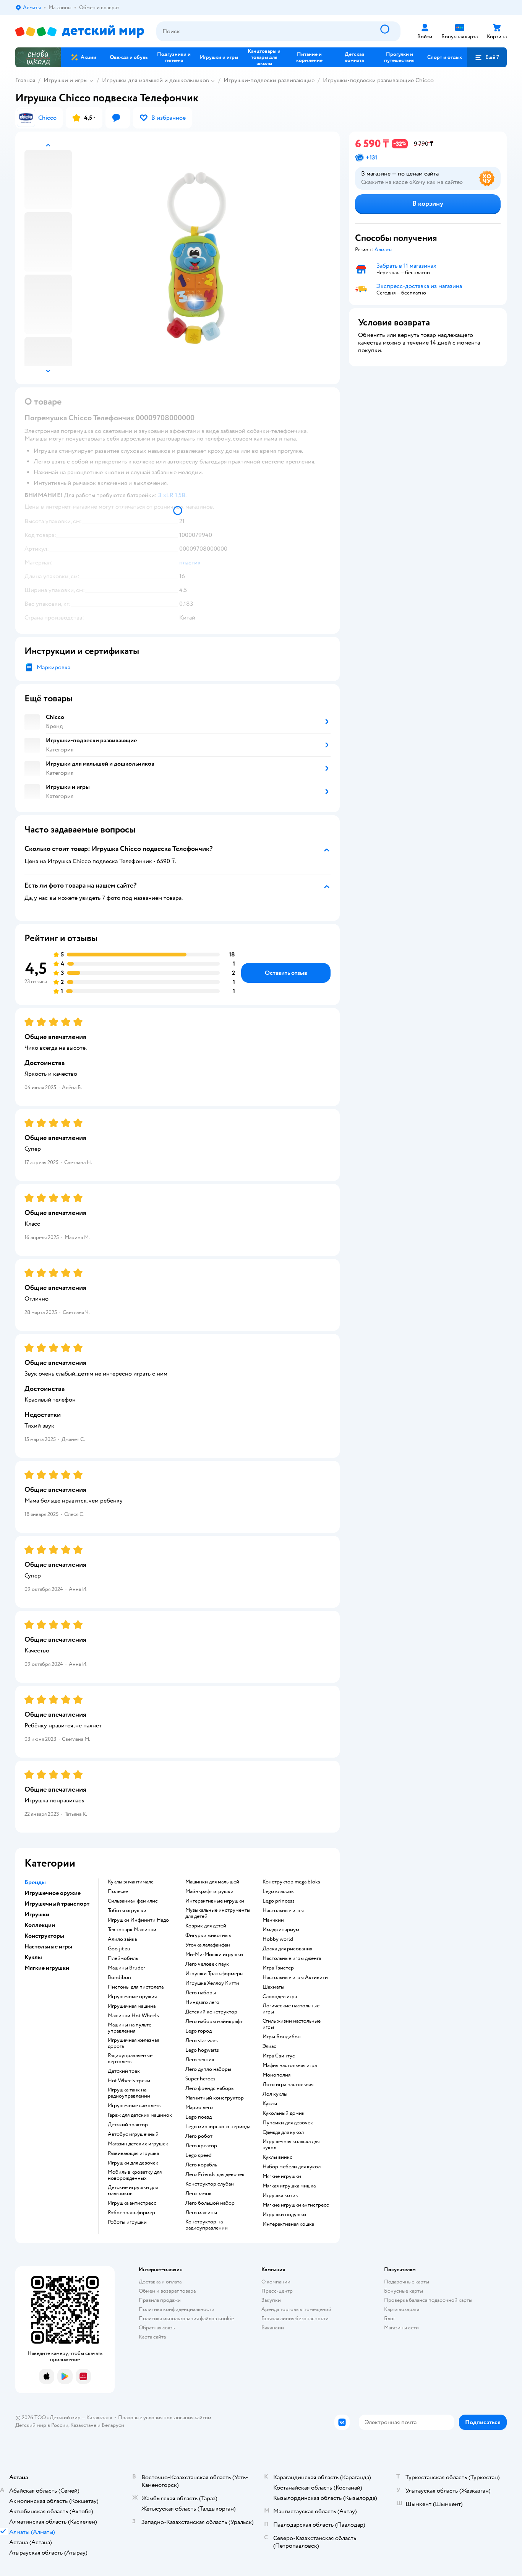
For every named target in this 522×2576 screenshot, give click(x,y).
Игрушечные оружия (132, 1997)
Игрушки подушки (284, 2215)
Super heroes (200, 2079)
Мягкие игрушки (282, 2176)
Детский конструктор (211, 2012)
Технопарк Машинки (132, 1930)
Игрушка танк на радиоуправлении (129, 2093)
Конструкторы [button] (44, 1936)
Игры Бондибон (282, 2037)
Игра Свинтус (279, 2056)
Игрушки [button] (37, 1914)
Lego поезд (199, 2117)
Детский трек (124, 2071)
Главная (25, 80)
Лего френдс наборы (210, 2088)
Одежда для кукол (283, 2132)
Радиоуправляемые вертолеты (130, 2059)
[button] (487, 57)
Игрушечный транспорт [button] (57, 1904)
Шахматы (273, 1987)
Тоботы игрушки (127, 1911)
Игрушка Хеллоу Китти (212, 1983)
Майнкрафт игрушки (209, 1891)
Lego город (199, 2031)
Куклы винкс (277, 2157)
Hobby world (278, 1939)
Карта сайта (152, 2337)
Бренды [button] (35, 1882)
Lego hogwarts (202, 2050)
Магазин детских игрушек (138, 2144)
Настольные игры (283, 1911)
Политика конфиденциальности (177, 2309)
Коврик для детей (206, 1926)
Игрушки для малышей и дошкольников (156, 80)
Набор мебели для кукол (292, 2167)
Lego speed (199, 2155)
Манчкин (273, 1920)
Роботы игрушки (127, 2222)
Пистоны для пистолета (136, 1987)
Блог (390, 2318)
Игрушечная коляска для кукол (291, 2145)
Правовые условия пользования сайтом (165, 2417)
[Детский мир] (80, 32)
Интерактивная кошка (288, 2224)
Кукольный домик (284, 2113)
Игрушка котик (280, 2195)
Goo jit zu (119, 1949)
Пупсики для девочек (288, 2123)
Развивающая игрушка (133, 2153)
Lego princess (279, 1901)
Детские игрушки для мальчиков (133, 2191)
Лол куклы (275, 2094)
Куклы (270, 2104)
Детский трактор (128, 2125)
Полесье (118, 1891)
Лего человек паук (207, 1964)
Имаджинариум (281, 1930)
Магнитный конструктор (215, 2098)
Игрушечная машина (132, 2006)
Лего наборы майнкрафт (214, 2021)
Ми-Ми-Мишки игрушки (214, 1955)
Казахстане (83, 2425)
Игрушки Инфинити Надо (138, 1920)
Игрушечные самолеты (135, 2106)
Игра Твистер (278, 1968)
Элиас (269, 2046)
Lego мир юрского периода (218, 2127)
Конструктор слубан (210, 2184)
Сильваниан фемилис (133, 1901)
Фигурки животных (208, 1935)
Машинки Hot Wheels (133, 2016)
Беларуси (113, 2425)
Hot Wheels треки (129, 2081)
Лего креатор (201, 2146)
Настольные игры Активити (295, 1978)
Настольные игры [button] (48, 1947)
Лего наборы (201, 1993)
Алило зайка (122, 1939)
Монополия (276, 2075)
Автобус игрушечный (133, 2134)
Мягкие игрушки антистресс (296, 2205)
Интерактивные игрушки (215, 1901)
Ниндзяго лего (202, 2002)
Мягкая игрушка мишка (289, 2186)
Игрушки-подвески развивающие (269, 80)
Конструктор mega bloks (291, 1882)
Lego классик (278, 1891)
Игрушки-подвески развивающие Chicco (378, 80)
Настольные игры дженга (292, 1958)
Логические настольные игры (291, 2009)
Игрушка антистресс (132, 2203)
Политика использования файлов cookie (186, 2318)
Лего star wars (202, 2041)
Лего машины (201, 2213)
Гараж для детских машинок (140, 2115)
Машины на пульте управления (130, 2028)
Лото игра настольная (288, 2085)
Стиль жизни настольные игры (292, 2024)
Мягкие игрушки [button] (47, 1968)
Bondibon (119, 1978)
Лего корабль (201, 2165)
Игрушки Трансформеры (214, 1974)
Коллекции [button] (40, 1925)
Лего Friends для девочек (215, 2174)
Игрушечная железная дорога (133, 2043)
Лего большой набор (210, 2203)
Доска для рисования (287, 1949)
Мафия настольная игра (290, 2065)
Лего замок (199, 2194)
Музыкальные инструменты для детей (218, 1913)
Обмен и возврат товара (167, 2291)
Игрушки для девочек (133, 2163)
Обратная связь (157, 2328)
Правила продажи (160, 2300)
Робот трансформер (131, 2213)
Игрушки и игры (66, 80)
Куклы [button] (33, 1957)
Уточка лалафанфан (208, 1945)
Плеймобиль (123, 1958)
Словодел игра (280, 1997)
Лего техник (200, 2060)
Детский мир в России (42, 2425)
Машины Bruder (126, 1968)
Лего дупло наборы (208, 2069)
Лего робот (199, 2136)
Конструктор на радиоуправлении (207, 2225)
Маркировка (53, 667)
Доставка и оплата (160, 2282)
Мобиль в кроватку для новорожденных (135, 2175)
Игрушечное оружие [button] (53, 1893)
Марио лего (199, 2108)
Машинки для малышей (212, 1882)
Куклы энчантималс (131, 1882)
